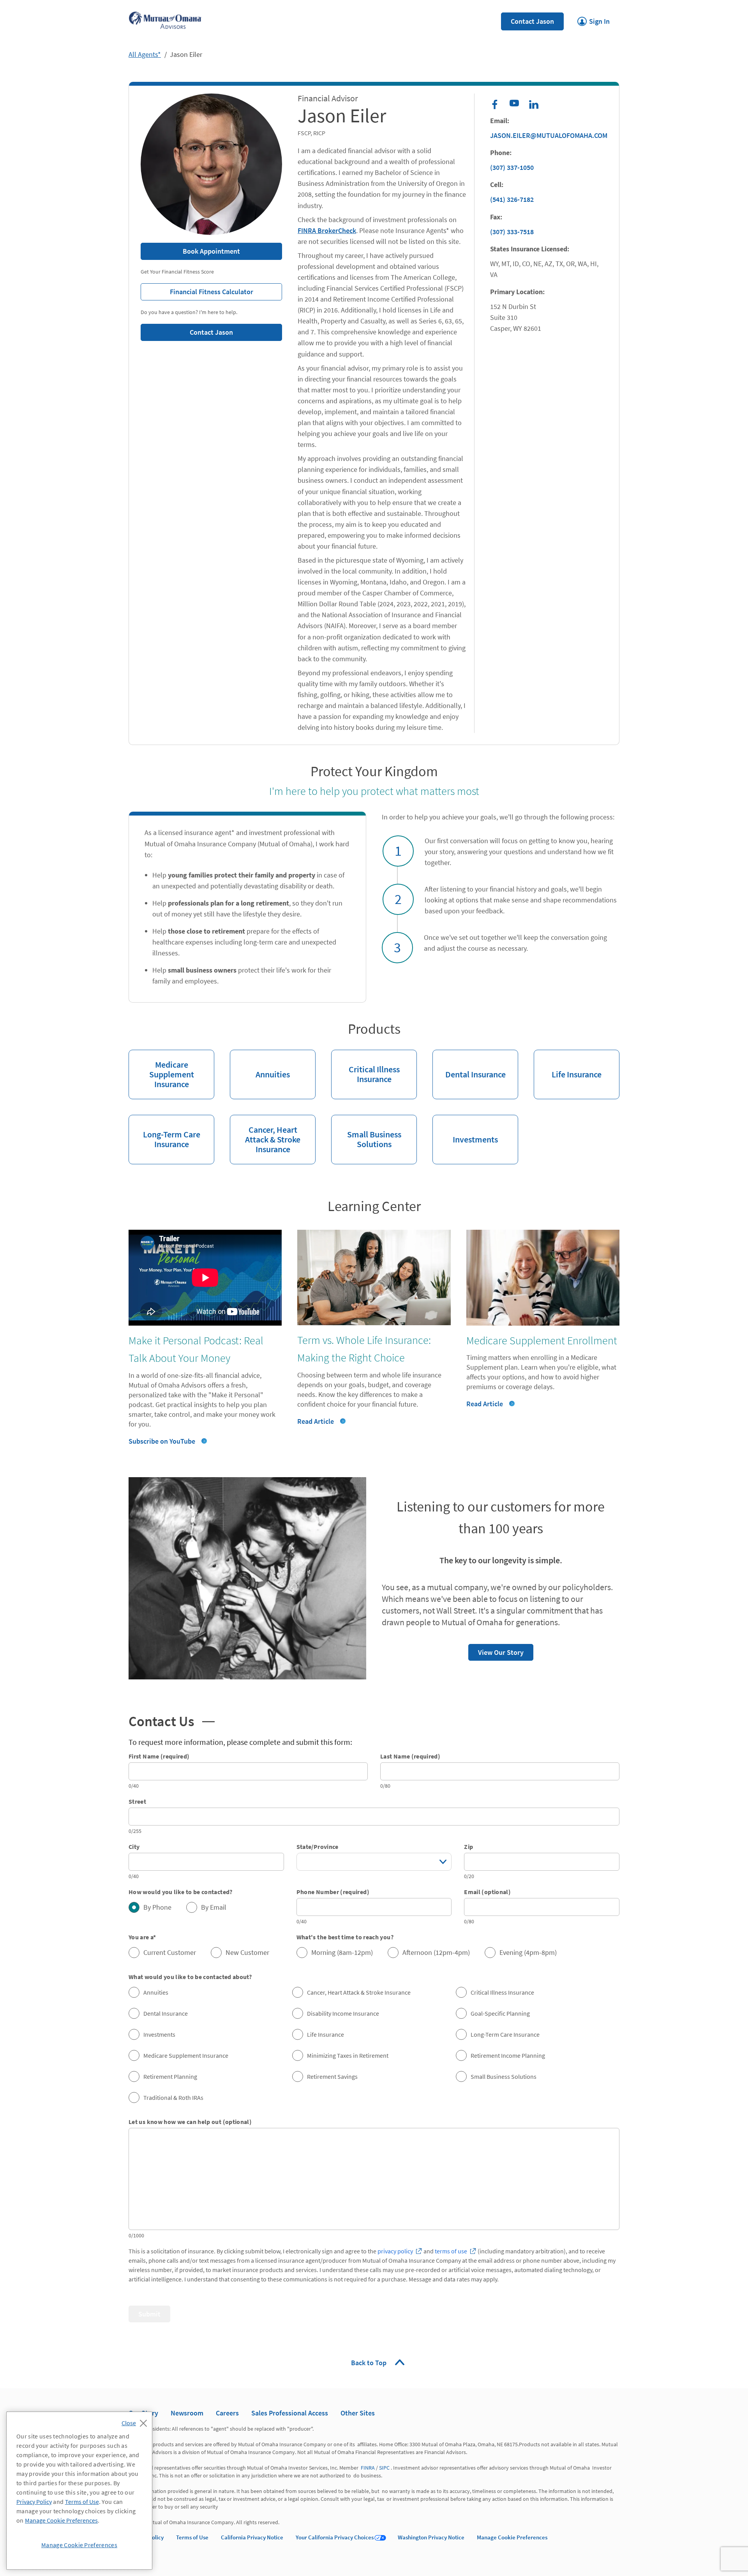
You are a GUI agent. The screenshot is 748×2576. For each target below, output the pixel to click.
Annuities (260, 1065)
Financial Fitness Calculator (197, 290)
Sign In (594, 19)
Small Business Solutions (366, 1132)
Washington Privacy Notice (431, 2537)
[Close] (136, 2421)
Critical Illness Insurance (365, 1067)
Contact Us (169, 1720)
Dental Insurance (469, 1065)
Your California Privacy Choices (335, 2537)
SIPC (384, 2468)
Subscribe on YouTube (162, 1441)
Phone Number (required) (333, 1892)
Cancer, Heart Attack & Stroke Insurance (265, 1135)
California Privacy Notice (252, 2537)
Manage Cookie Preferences (512, 2537)
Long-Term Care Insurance (164, 1132)
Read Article (316, 1421)
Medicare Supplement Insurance (161, 1070)
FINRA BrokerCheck (327, 230)
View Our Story (496, 1650)
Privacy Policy (34, 2502)
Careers (227, 2413)
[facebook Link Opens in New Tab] (495, 104)
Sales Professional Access (290, 2413)
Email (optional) (487, 1892)
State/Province (318, 1847)
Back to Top (370, 2363)
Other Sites (358, 2413)
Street (137, 1801)
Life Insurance (568, 1065)
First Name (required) (159, 1756)
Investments (465, 1130)
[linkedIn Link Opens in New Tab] (534, 104)
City (134, 1847)
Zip (468, 1847)
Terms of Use (192, 2537)
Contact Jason (532, 21)
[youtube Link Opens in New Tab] (514, 104)
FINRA (368, 2468)
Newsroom (187, 2413)
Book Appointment (211, 251)
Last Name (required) (410, 1756)
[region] (79, 2491)
